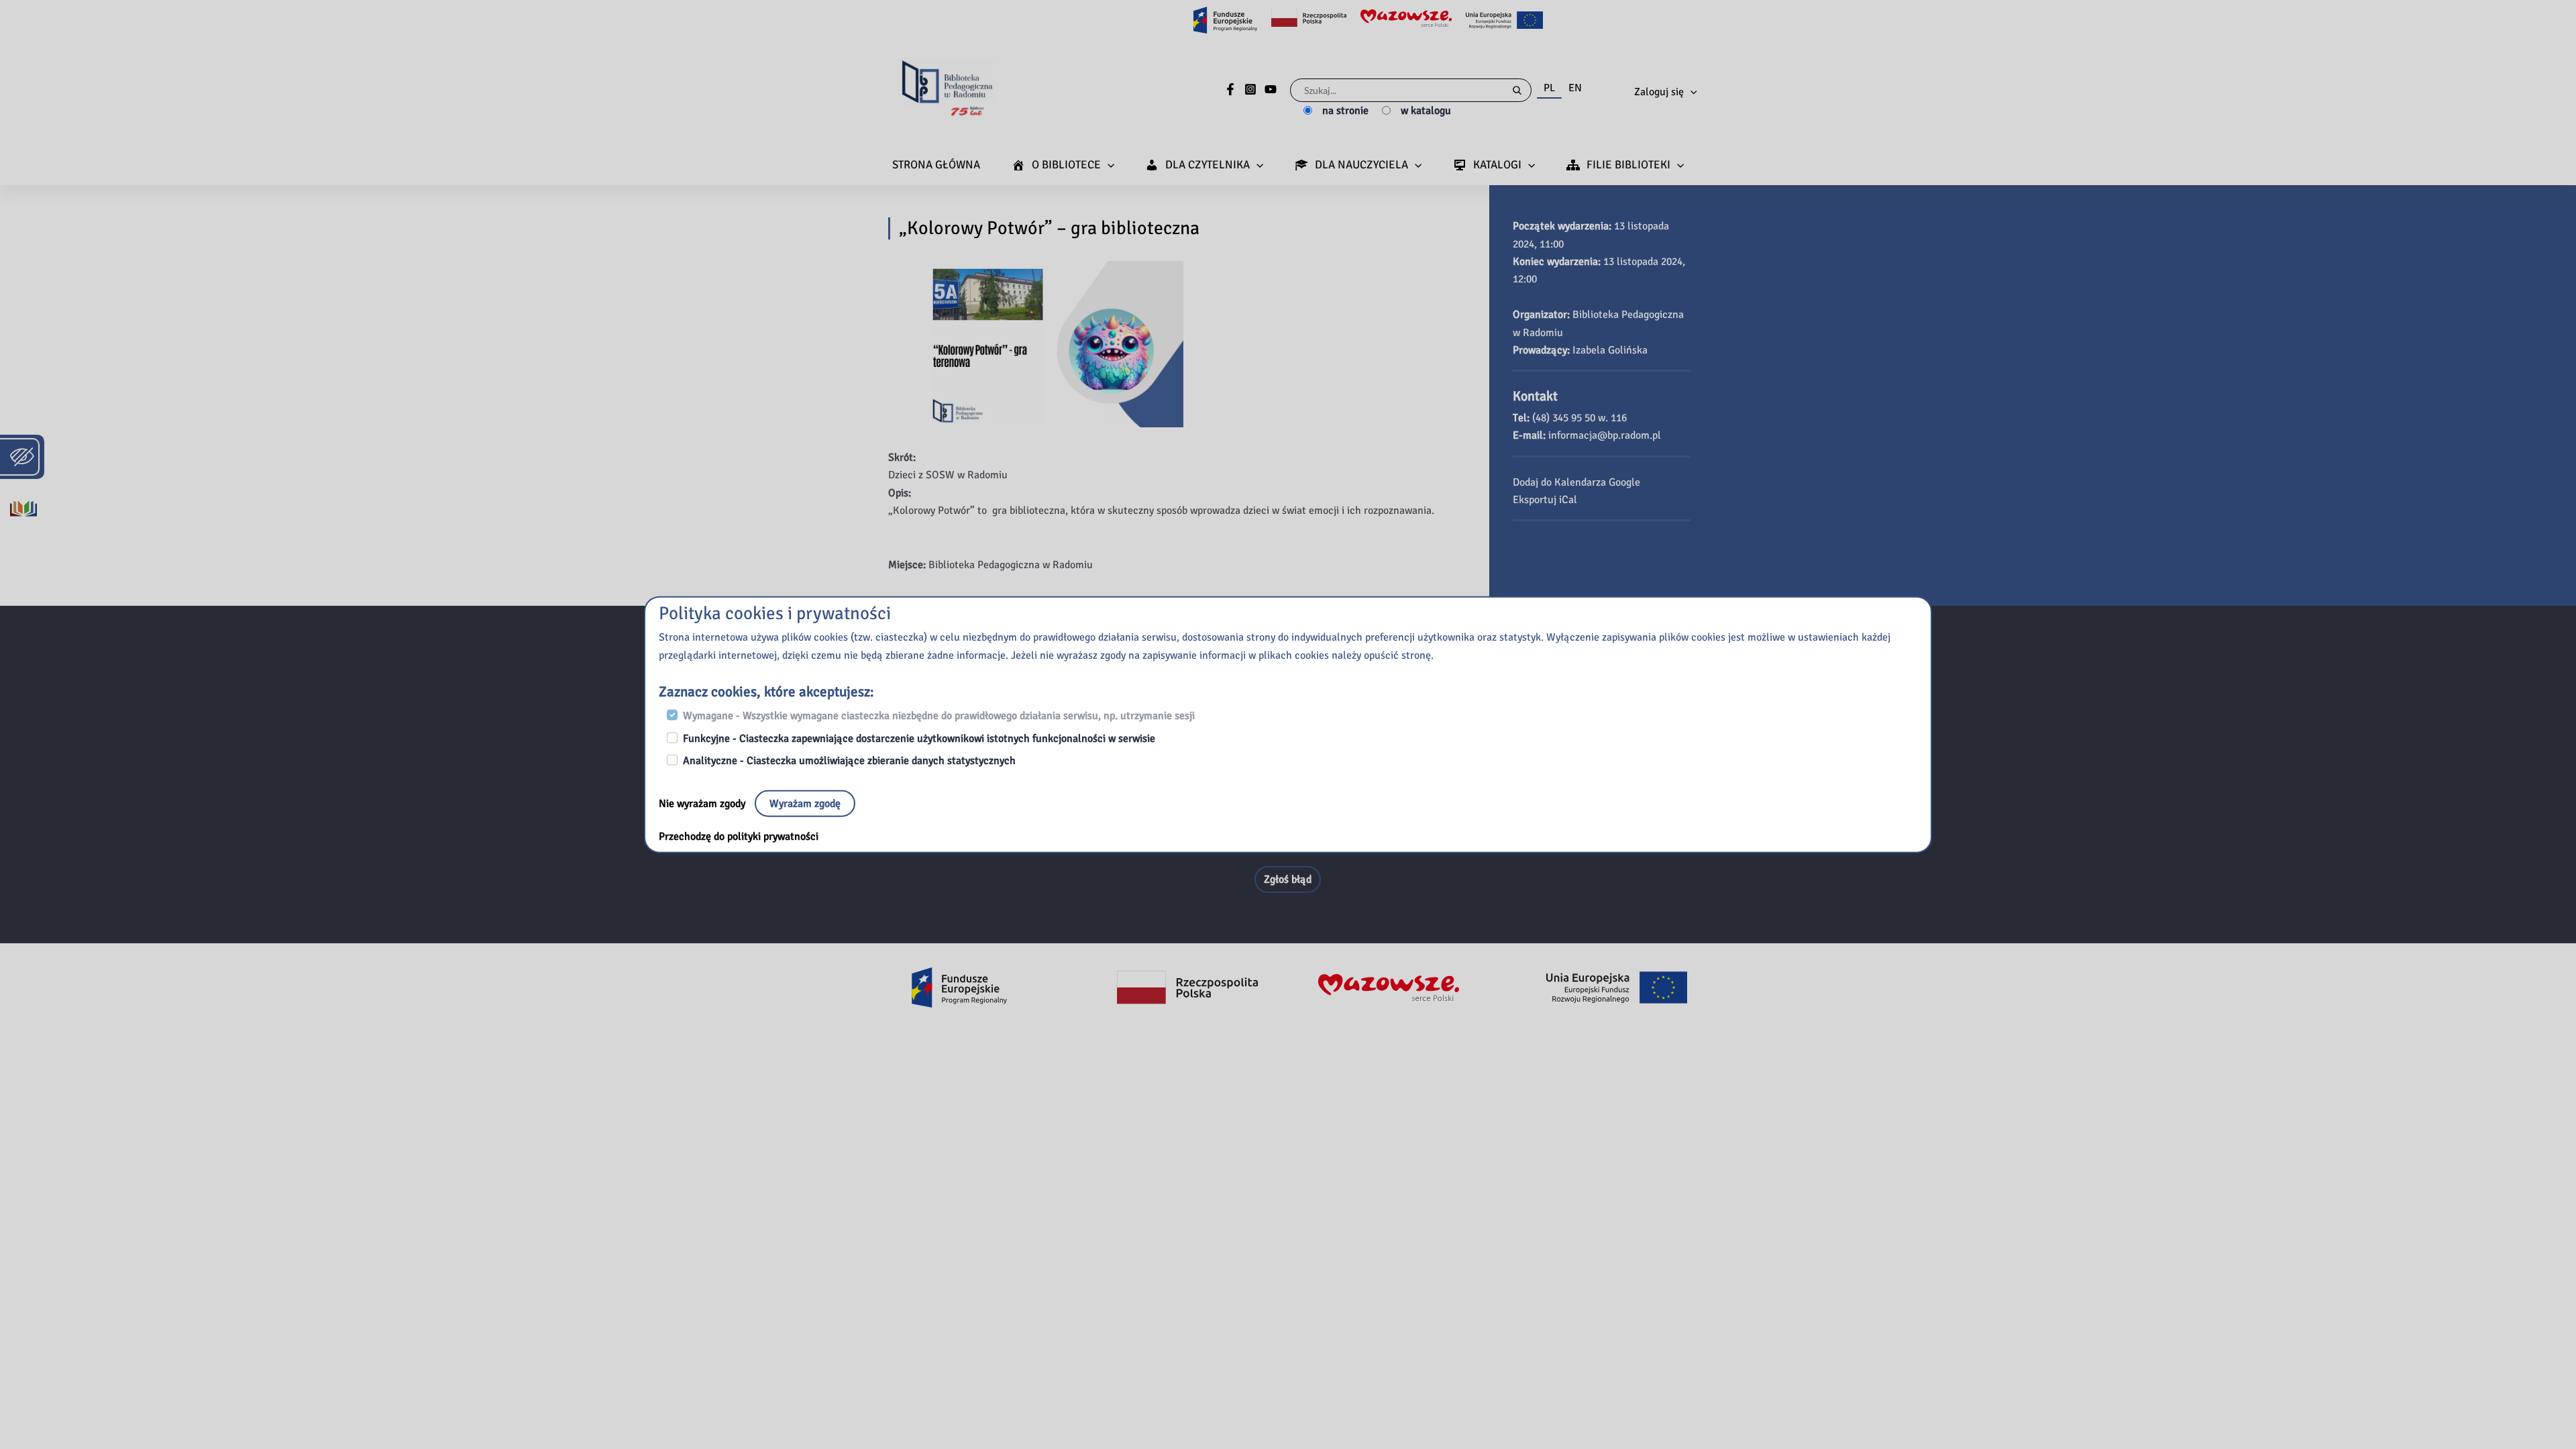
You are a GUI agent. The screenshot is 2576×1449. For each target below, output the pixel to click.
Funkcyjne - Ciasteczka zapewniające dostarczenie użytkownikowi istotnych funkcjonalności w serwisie (919, 738)
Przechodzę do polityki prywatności (739, 836)
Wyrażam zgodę (805, 803)
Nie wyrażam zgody (703, 803)
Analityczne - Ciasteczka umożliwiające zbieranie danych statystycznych (849, 761)
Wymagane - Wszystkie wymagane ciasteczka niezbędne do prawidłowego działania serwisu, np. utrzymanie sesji (939, 716)
